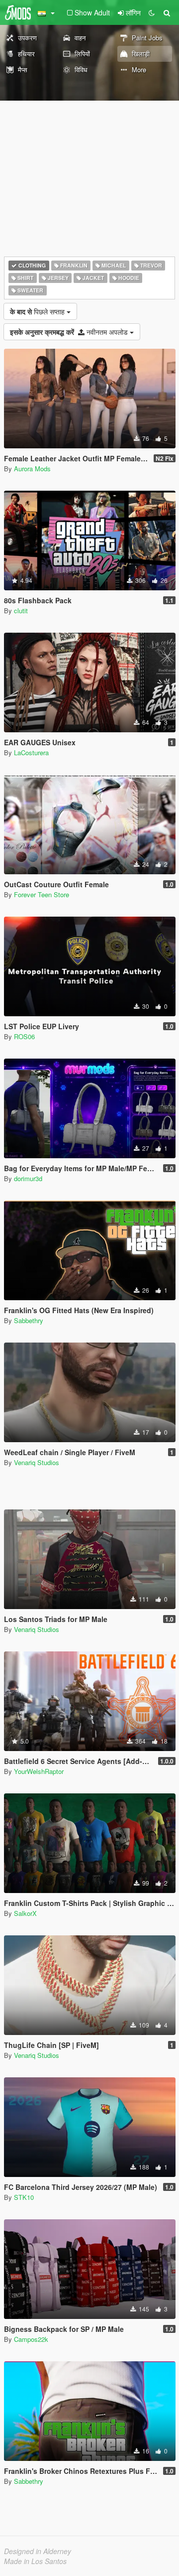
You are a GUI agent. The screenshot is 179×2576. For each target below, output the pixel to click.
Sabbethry (29, 1320)
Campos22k (31, 2339)
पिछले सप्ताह (38, 311)
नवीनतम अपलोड (70, 332)
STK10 (24, 2197)
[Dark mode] (152, 12)
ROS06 (24, 1036)
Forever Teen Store (42, 894)
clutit (21, 610)
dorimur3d (28, 1178)
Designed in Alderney (38, 2551)
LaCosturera (31, 752)
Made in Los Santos (35, 2561)
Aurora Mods (32, 469)
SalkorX (25, 1913)
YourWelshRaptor (39, 1771)
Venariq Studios (37, 1462)
